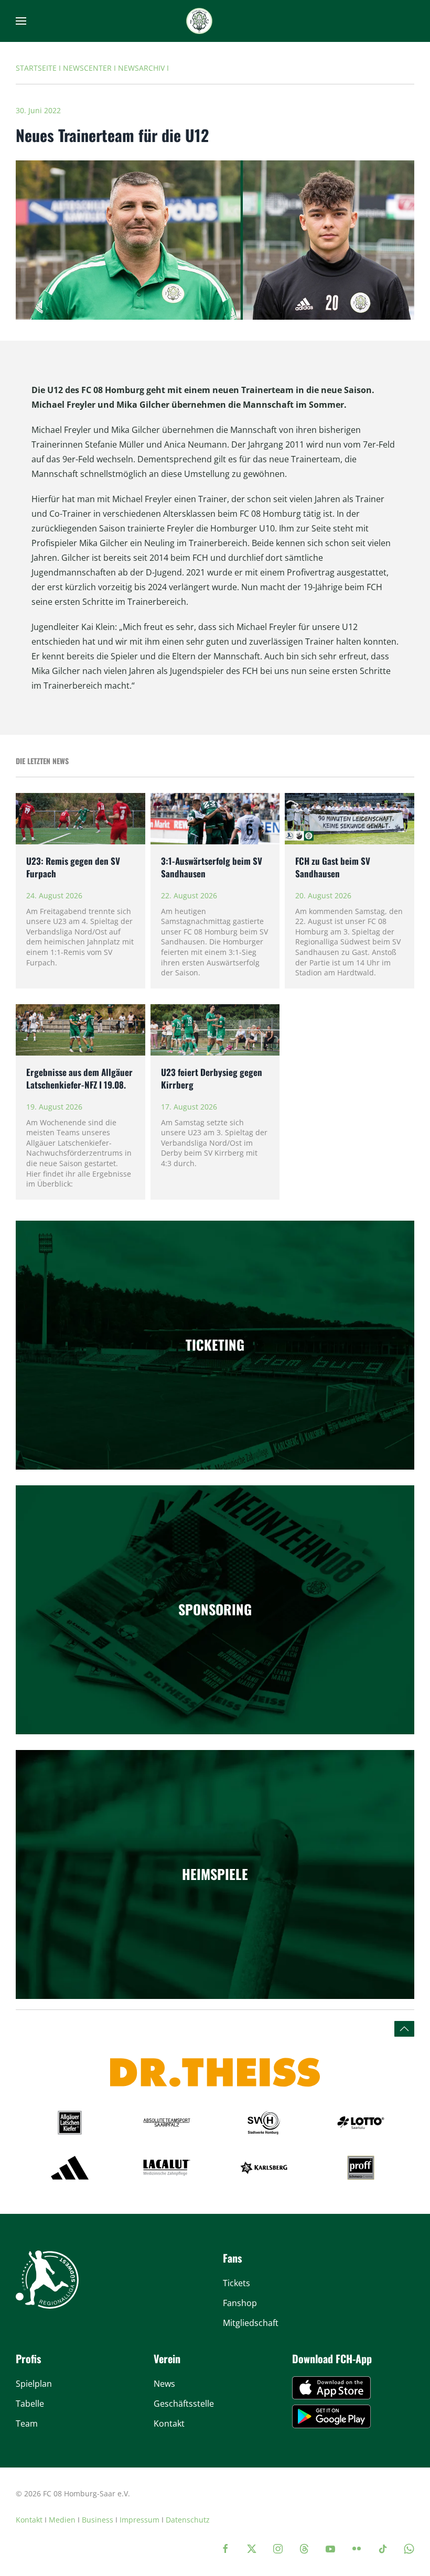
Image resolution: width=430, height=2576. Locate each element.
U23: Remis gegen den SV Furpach (73, 867)
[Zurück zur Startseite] (199, 21)
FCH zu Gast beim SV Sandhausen (333, 867)
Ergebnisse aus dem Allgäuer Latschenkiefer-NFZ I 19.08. (79, 1078)
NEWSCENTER (87, 68)
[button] (21, 21)
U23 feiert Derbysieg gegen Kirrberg (212, 1078)
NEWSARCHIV (141, 68)
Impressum (139, 2520)
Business (98, 2520)
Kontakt (29, 2520)
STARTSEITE (36, 68)
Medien (62, 2520)
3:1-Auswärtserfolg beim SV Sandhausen (212, 867)
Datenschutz (188, 2520)
